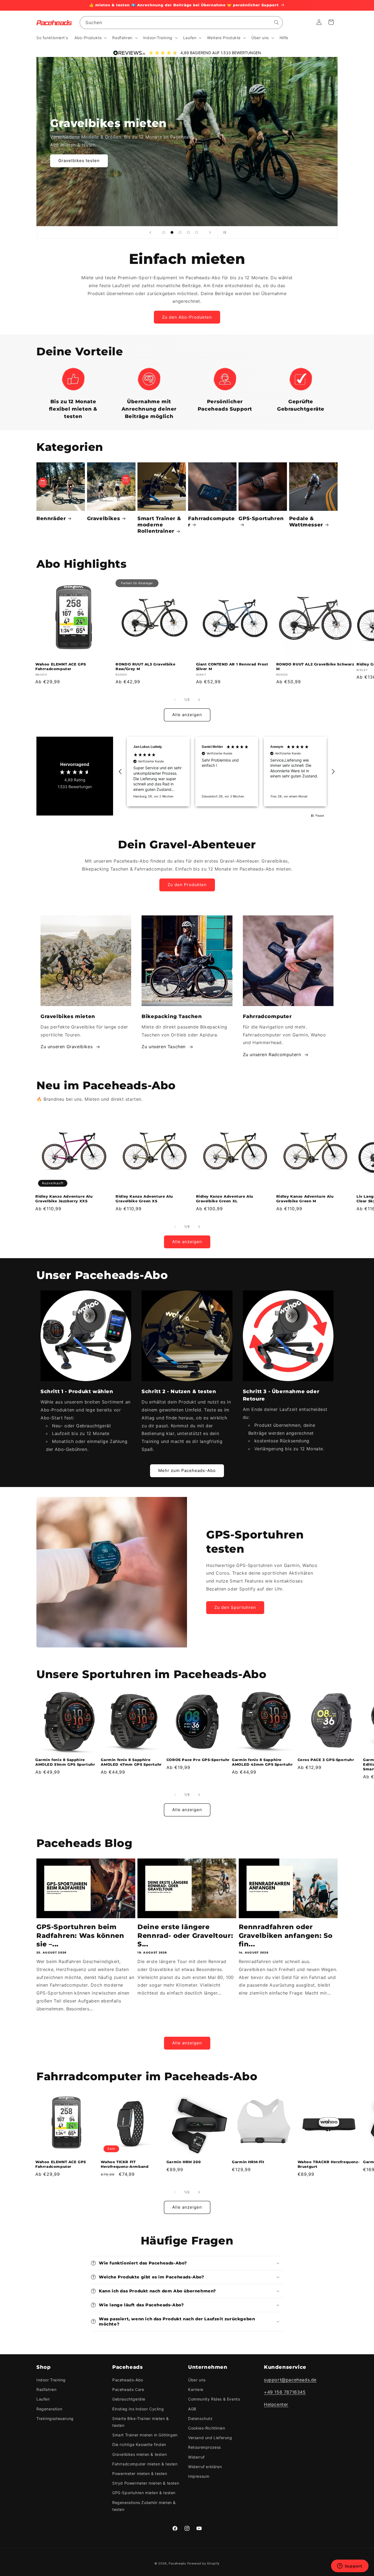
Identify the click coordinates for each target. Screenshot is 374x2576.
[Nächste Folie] (210, 232)
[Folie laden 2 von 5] (172, 232)
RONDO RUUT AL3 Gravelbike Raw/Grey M (145, 666)
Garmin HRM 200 (184, 2162)
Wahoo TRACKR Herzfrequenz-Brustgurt (329, 2164)
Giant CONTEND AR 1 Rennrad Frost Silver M (232, 666)
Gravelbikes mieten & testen (139, 2454)
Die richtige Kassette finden (139, 2444)
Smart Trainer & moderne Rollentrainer (159, 525)
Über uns (197, 2380)
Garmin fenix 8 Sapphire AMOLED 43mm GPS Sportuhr (262, 1762)
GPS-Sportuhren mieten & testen (144, 2493)
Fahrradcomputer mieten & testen (145, 2464)
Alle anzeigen (187, 715)
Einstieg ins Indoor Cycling (138, 2409)
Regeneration (49, 2409)
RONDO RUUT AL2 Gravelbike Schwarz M (315, 666)
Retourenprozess (205, 2447)
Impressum (199, 2476)
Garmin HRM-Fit (248, 2162)
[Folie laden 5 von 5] (197, 232)
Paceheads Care (128, 2389)
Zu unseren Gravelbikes (67, 1047)
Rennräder (51, 518)
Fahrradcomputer (211, 522)
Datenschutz (200, 2418)
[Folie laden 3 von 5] (180, 232)
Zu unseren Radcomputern (272, 1054)
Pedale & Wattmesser (306, 522)
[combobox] (181, 23)
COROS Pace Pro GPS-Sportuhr (198, 1760)
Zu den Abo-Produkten (187, 317)
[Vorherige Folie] (150, 232)
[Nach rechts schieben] (199, 700)
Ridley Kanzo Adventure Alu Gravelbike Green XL (225, 1199)
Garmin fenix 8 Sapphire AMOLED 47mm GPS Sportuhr (131, 1762)
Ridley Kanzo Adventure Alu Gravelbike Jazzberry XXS (64, 1199)
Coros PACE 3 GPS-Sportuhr (326, 1760)
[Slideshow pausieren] (224, 232)
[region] (227, 772)
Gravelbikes (104, 518)
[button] (90, 38)
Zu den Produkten (187, 885)
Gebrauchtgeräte (129, 2399)
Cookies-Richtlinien (207, 2428)
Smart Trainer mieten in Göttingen (145, 2435)
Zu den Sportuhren (235, 1607)
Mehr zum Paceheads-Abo (187, 1470)
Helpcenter (276, 2404)
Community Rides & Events (214, 2399)
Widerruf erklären (205, 2467)
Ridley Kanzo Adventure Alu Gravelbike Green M (305, 1199)
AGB (192, 2409)
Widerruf (196, 2457)
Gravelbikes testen (79, 161)
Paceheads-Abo (128, 2380)
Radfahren (46, 2389)
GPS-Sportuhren (261, 518)
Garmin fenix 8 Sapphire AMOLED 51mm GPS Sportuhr (65, 1762)
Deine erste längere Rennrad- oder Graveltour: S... (185, 1935)
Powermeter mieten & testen (140, 2473)
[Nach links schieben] (175, 700)
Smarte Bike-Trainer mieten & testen (141, 2422)
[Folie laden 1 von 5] (164, 232)
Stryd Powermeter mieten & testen (146, 2483)
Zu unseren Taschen (164, 1047)
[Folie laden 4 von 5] (188, 232)
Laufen (43, 2399)
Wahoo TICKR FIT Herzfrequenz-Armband (125, 2164)
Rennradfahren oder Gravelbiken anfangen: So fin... (286, 1935)
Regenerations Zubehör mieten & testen (144, 2506)
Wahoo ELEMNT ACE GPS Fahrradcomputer (61, 666)
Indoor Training (51, 2380)
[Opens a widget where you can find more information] (350, 2566)
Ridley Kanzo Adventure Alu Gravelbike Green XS (144, 1199)
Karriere (196, 2389)
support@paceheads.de (290, 2380)
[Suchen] (277, 22)
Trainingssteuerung (55, 2418)
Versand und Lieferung (210, 2438)
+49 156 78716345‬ (285, 2392)
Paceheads (177, 2563)
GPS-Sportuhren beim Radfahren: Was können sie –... (80, 1935)
